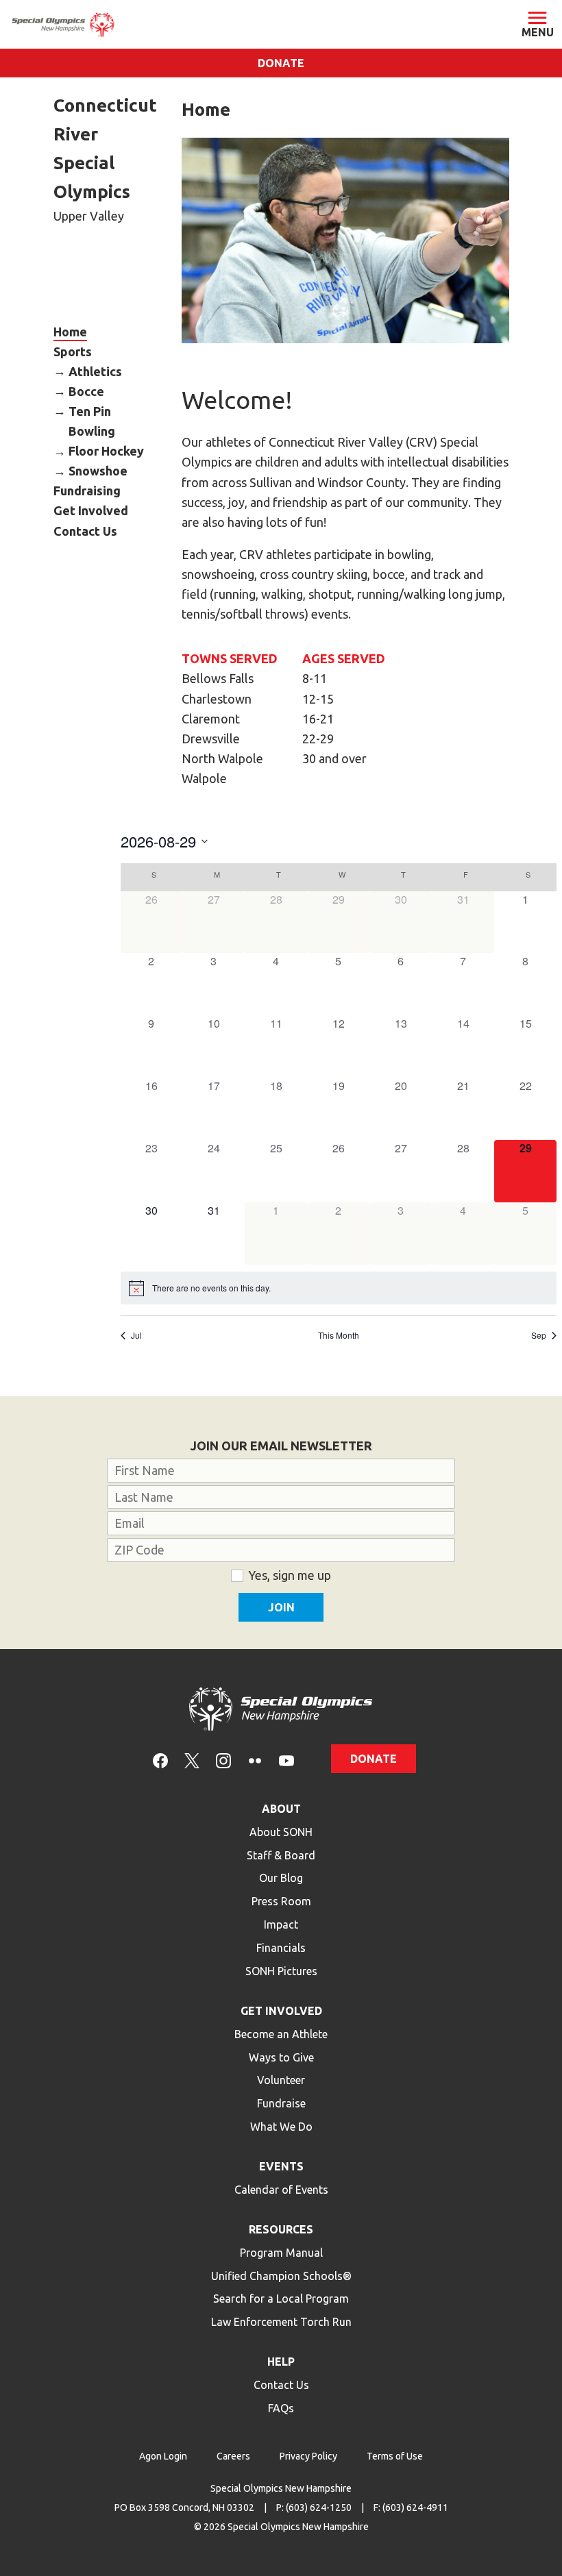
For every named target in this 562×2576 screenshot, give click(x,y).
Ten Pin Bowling (92, 420)
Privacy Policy (308, 2456)
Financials (281, 1948)
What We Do (281, 2127)
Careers (233, 2456)
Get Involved (91, 510)
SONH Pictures (281, 1971)
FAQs (281, 2408)
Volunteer (281, 2080)
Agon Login (163, 2456)
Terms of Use (395, 2456)
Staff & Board (281, 1855)
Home (70, 331)
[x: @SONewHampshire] (192, 1760)
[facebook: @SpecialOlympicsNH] (160, 1760)
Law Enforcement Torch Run (281, 2322)
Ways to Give (281, 2057)
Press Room (281, 1901)
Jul (136, 1335)
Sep (539, 1335)
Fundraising (87, 491)
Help (281, 2362)
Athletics (95, 371)
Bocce (86, 391)
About (281, 1809)
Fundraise (281, 2103)
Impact (281, 1924)
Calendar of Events (281, 2190)
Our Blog (281, 1878)
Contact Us (85, 530)
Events (281, 2166)
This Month (339, 1335)
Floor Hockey (106, 451)
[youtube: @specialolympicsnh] (286, 1760)
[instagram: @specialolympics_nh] (223, 1760)
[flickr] (255, 1760)
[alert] (339, 1288)
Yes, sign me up (290, 1575)
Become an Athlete (281, 2034)
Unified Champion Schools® (281, 2276)
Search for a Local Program (281, 2299)
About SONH (281, 1832)
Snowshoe (98, 471)
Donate (281, 63)
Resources (281, 2229)
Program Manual (281, 2253)
